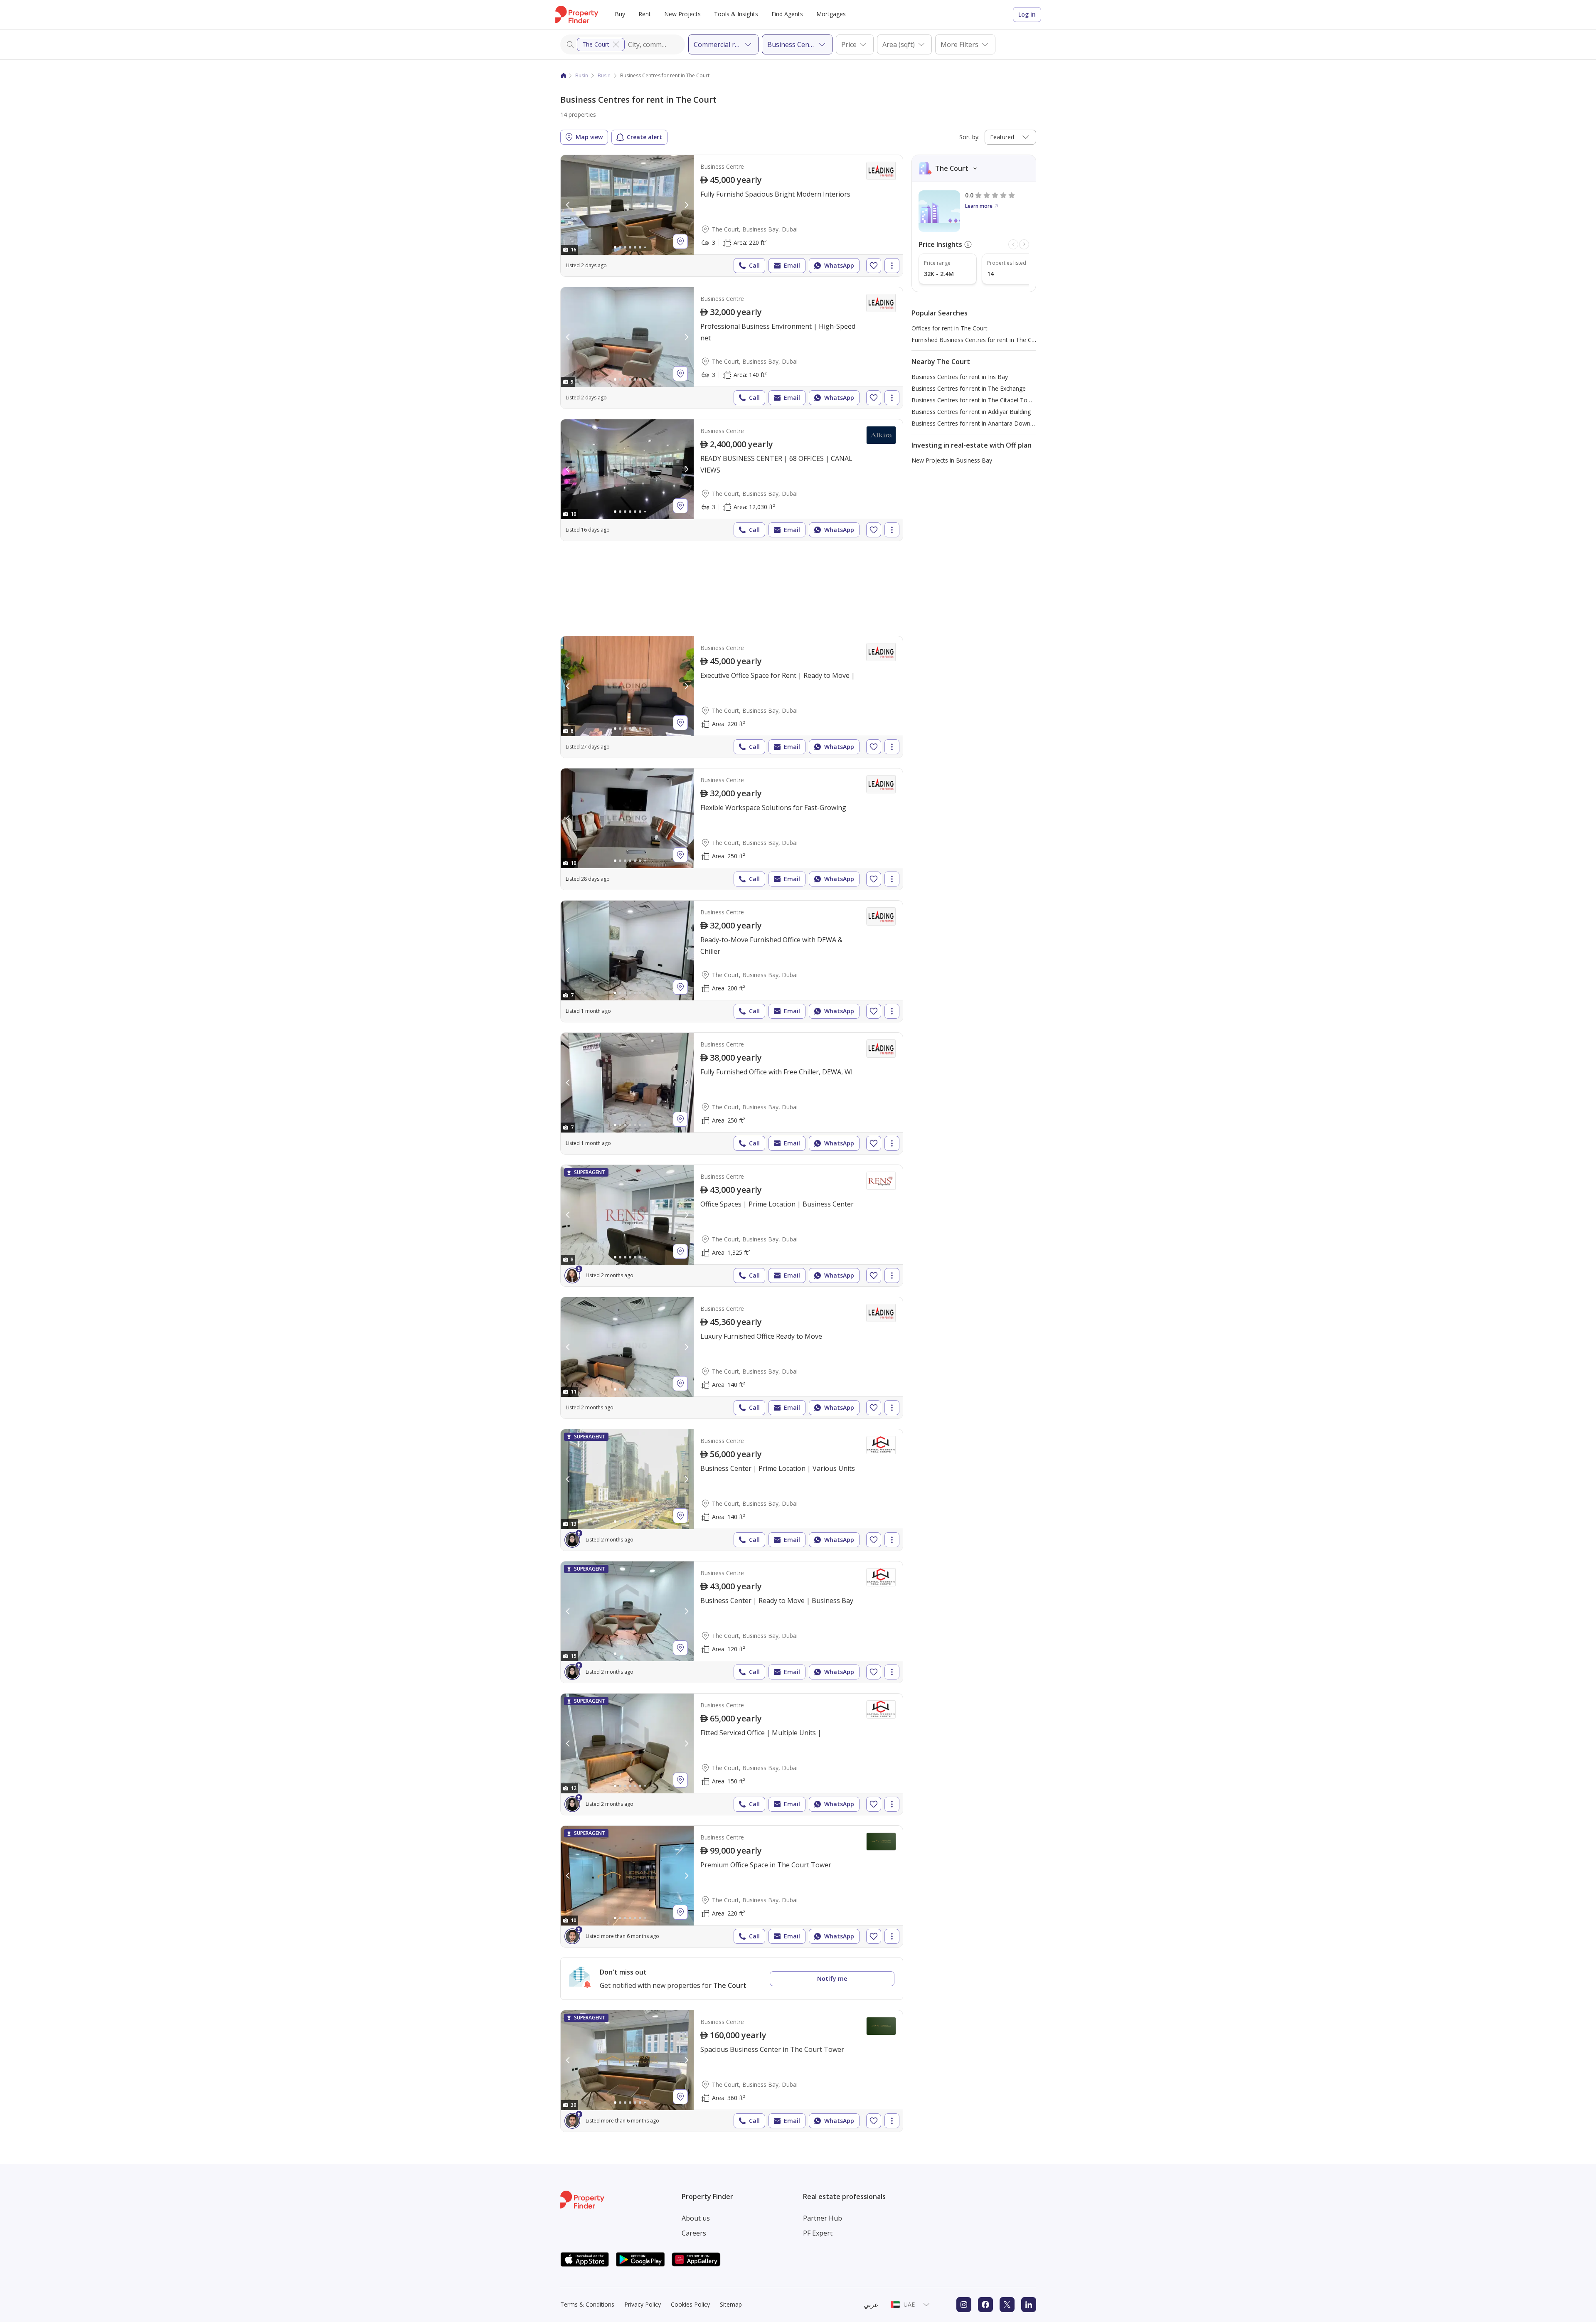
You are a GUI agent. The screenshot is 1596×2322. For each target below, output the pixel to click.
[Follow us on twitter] (1007, 2305)
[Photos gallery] (627, 205)
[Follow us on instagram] (964, 2305)
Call (754, 265)
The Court (596, 44)
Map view (589, 137)
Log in (1027, 14)
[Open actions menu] (892, 266)
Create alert (644, 137)
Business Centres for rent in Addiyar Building (971, 412)
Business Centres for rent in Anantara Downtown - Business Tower (1002, 423)
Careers (694, 2233)
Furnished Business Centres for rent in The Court (977, 340)
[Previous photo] (568, 205)
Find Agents (787, 14)
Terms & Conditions (587, 2304)
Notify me (832, 1979)
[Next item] (1024, 244)
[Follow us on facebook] (985, 2305)
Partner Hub (823, 2218)
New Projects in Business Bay (952, 460)
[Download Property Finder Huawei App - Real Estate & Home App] (696, 2259)
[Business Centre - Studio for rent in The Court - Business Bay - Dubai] (732, 697)
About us (696, 2218)
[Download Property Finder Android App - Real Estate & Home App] (640, 2259)
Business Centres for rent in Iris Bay (960, 377)
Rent (645, 14)
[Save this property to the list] (874, 266)
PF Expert (818, 2233)
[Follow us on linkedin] (1029, 2305)
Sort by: (969, 137)
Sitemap (731, 2304)
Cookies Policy (690, 2304)
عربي (871, 2305)
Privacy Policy (643, 2304)
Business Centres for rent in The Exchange (969, 388)
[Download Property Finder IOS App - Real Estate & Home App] (585, 2259)
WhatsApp (839, 265)
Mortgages (831, 14)
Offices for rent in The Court (949, 328)
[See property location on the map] (680, 241)
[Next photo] (686, 205)
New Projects (682, 14)
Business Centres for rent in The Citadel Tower (974, 400)
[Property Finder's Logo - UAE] (577, 15)
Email (792, 265)
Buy (620, 14)
